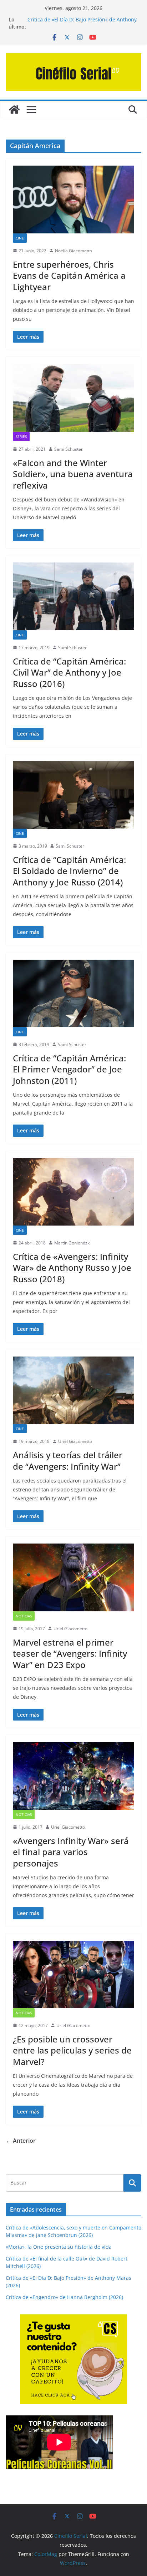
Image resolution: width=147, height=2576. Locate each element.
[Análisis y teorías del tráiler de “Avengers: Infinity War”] (73, 1390)
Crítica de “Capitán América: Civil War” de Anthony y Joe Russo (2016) (69, 672)
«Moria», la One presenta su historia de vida (59, 2247)
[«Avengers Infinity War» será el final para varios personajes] (73, 1776)
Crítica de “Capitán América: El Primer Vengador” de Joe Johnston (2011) (69, 1069)
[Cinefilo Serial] (14, 110)
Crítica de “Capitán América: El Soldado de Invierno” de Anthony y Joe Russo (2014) (69, 871)
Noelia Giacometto (73, 251)
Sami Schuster (69, 449)
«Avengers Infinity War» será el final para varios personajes (71, 1852)
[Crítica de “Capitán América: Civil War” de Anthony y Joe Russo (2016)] (73, 596)
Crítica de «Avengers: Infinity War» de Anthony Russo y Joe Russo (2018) (72, 1267)
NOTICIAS (24, 1616)
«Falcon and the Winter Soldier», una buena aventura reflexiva (73, 474)
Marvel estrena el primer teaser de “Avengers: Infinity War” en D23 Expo (70, 1653)
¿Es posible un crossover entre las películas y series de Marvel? (72, 2050)
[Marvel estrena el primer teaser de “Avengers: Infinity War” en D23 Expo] (73, 1577)
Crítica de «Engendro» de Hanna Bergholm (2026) (64, 2297)
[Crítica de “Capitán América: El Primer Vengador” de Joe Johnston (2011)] (73, 993)
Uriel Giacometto (75, 1441)
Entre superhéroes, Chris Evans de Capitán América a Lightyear (69, 275)
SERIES (21, 436)
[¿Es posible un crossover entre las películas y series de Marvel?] (73, 1974)
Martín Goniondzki (72, 1243)
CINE (20, 238)
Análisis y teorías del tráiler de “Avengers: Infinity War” (68, 1460)
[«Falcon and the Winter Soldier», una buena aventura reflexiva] (73, 398)
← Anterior (21, 2141)
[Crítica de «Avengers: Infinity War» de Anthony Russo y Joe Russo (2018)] (73, 1192)
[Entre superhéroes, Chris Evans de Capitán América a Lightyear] (73, 199)
